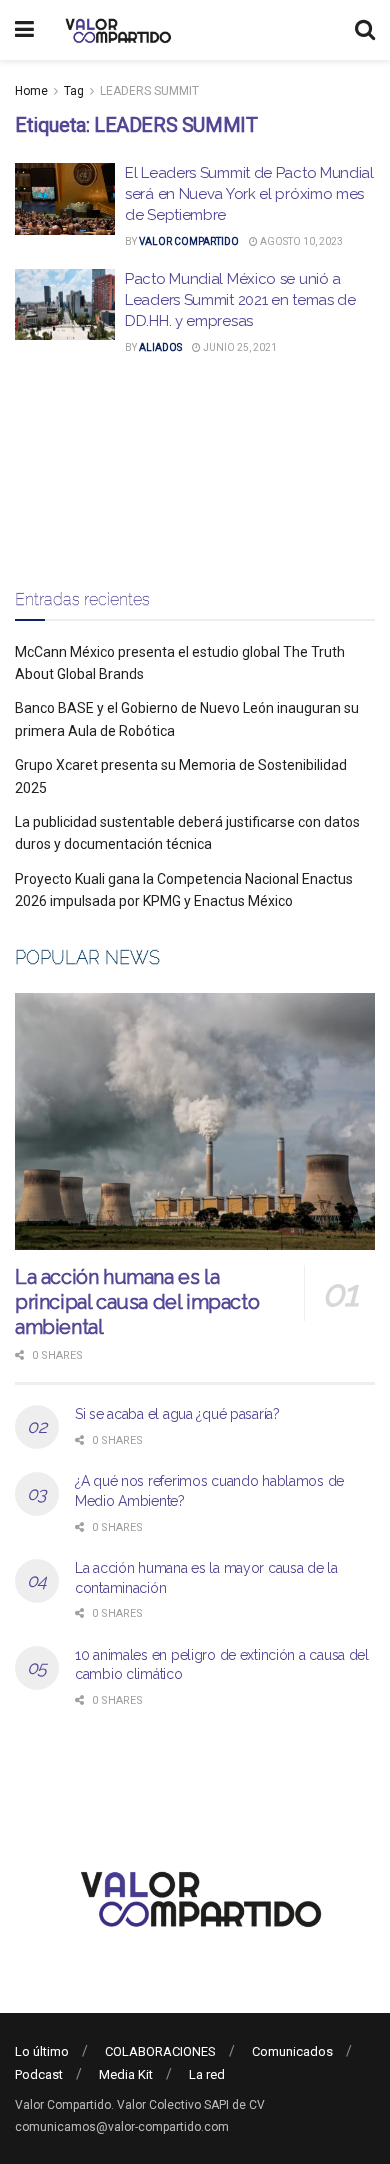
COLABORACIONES (160, 2051)
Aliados (160, 347)
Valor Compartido (189, 241)
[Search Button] (365, 30)
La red (207, 2074)
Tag (74, 91)
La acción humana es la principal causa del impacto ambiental (137, 1302)
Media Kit (126, 2074)
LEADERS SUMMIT (149, 91)
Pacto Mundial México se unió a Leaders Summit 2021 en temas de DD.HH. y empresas (240, 300)
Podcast (39, 2074)
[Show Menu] (24, 30)
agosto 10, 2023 (300, 241)
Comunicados (292, 2051)
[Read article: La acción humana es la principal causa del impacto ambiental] (195, 1121)
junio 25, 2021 (239, 347)
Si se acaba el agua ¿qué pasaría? (177, 1414)
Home (31, 91)
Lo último (42, 2051)
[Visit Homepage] (115, 30)
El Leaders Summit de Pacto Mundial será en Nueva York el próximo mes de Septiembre (249, 194)
